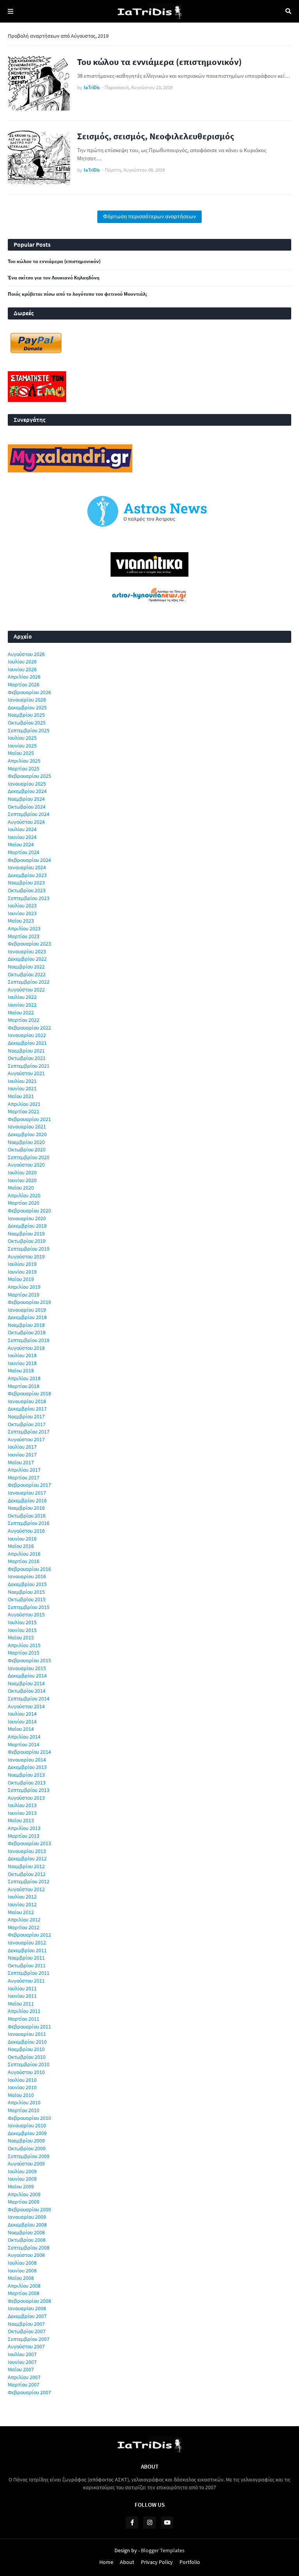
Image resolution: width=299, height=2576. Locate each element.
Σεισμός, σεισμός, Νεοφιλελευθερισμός (156, 136)
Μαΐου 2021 (21, 1096)
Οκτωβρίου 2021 (27, 1058)
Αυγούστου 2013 (26, 1798)
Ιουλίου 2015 (22, 1622)
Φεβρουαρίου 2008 (29, 2301)
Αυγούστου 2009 (26, 2164)
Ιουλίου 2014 (22, 1714)
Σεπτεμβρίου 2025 (29, 730)
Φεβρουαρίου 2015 (29, 1660)
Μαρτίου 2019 (24, 1295)
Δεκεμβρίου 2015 (27, 1584)
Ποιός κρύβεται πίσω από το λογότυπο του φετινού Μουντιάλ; (77, 294)
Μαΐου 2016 (21, 1546)
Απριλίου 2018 (24, 1378)
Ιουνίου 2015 (22, 1630)
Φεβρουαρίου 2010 (29, 2118)
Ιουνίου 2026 (22, 669)
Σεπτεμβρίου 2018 (29, 1340)
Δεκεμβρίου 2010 (27, 2042)
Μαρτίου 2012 (24, 1927)
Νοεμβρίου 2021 (26, 1051)
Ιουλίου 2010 (22, 2080)
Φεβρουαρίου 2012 (29, 1935)
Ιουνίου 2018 (22, 1363)
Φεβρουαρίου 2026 (29, 692)
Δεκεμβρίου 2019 (27, 1226)
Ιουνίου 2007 (22, 2362)
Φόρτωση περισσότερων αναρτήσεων (149, 216)
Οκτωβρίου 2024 (27, 807)
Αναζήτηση (288, 11)
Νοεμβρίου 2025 (26, 715)
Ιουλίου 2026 (22, 662)
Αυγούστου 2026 (26, 654)
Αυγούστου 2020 (26, 1165)
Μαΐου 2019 (21, 1279)
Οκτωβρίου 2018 (27, 1332)
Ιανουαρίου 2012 (27, 1943)
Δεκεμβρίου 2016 (27, 1500)
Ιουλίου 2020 (22, 1172)
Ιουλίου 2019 (22, 1264)
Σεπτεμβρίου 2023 (29, 898)
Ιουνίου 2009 (22, 2179)
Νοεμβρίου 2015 (26, 1592)
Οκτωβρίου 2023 (27, 890)
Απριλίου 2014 (24, 1737)
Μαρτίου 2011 (24, 2019)
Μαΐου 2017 (21, 1462)
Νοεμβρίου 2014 (26, 1683)
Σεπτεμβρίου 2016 (29, 1523)
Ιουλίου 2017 (22, 1447)
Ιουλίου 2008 (22, 2263)
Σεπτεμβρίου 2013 (29, 1790)
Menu (11, 11)
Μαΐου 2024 (21, 844)
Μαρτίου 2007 (24, 2385)
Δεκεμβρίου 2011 (27, 1950)
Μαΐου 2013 (21, 1820)
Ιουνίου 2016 (22, 1539)
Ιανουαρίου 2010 (27, 2125)
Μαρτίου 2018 (24, 1386)
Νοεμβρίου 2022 (26, 967)
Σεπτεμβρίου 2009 (29, 2156)
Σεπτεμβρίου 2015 (29, 1607)
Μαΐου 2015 (21, 1637)
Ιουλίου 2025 (22, 738)
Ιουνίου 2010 (22, 2087)
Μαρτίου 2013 (24, 1836)
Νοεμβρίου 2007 (26, 2324)
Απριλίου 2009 (24, 2194)
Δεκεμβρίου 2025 (27, 707)
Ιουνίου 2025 (22, 746)
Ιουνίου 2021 (22, 1088)
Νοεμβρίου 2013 (26, 1775)
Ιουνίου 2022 (22, 1005)
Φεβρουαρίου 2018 (29, 1393)
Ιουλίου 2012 (22, 1897)
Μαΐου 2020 (21, 1188)
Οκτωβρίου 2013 (27, 1783)
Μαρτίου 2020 (24, 1203)
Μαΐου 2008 (21, 2278)
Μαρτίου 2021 (24, 1111)
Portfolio (190, 2562)
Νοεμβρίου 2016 (26, 1508)
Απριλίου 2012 (24, 1920)
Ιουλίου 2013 (22, 1805)
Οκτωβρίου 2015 (27, 1599)
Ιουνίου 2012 (22, 1904)
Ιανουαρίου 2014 (27, 1760)
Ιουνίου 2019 (22, 1272)
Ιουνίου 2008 (22, 2271)
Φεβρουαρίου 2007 (29, 2392)
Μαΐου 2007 (21, 2369)
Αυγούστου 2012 (26, 1889)
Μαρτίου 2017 (24, 1478)
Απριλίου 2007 (24, 2377)
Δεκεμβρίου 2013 (27, 1767)
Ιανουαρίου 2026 (27, 700)
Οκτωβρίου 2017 (27, 1424)
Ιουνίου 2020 (22, 1180)
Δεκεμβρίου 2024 (27, 791)
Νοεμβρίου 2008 (26, 2232)
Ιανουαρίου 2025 (27, 784)
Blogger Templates (163, 2550)
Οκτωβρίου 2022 (27, 974)
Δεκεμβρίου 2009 (27, 2133)
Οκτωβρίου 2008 (27, 2240)
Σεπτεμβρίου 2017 (29, 1432)
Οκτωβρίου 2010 (27, 2057)
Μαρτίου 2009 (24, 2202)
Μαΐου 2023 (21, 921)
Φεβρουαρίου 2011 (29, 2027)
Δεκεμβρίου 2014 (27, 1676)
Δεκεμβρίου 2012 (27, 1858)
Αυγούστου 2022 (26, 990)
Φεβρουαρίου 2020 (29, 1211)
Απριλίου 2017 (24, 1470)
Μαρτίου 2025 (24, 769)
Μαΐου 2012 (21, 1912)
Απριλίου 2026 (24, 677)
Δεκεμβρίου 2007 (27, 2316)
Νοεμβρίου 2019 (26, 1234)
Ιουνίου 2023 (22, 913)
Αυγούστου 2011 (26, 1981)
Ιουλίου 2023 (22, 905)
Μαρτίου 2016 (24, 1561)
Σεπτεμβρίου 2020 (29, 1157)
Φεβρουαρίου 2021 (29, 1119)
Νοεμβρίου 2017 (26, 1416)
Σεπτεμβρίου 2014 (29, 1699)
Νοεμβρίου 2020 (26, 1142)
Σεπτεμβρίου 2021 (29, 1066)
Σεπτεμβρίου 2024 (29, 814)
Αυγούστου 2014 (26, 1706)
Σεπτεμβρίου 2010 (29, 2064)
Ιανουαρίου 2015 (27, 1668)
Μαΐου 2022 (21, 1013)
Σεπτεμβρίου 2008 (29, 2248)
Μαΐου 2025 (21, 753)
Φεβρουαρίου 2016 (29, 1569)
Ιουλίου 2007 (22, 2354)
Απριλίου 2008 (24, 2286)
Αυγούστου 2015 (26, 1614)
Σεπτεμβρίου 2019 (29, 1249)
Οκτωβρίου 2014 (27, 1691)
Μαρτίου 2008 (24, 2293)
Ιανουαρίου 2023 (27, 951)
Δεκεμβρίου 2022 (27, 959)
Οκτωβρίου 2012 (27, 1874)
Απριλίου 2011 (24, 2011)
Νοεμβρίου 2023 (26, 883)
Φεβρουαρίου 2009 (29, 2209)
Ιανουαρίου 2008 (27, 2308)
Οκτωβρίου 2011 (27, 1965)
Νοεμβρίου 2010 (26, 2049)
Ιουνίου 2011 (22, 1996)
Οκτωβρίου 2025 (27, 723)
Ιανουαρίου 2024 (27, 867)
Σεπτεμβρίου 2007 (29, 2339)
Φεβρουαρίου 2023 (29, 944)
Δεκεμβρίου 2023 (27, 875)
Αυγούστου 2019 (26, 1256)
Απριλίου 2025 (24, 761)
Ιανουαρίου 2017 (27, 1493)
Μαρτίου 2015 (24, 1653)
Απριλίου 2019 (24, 1287)
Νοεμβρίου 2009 (26, 2141)
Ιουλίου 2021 (22, 1081)
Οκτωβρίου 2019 (27, 1241)
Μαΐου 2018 (21, 1370)
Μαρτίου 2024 (24, 852)
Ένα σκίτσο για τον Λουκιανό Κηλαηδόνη (54, 278)
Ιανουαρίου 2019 (27, 1310)
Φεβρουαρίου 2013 (29, 1843)
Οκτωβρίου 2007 (27, 2331)
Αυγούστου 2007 (26, 2346)
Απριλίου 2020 (24, 1195)
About (127, 2562)
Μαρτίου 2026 (24, 684)
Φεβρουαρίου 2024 (29, 860)
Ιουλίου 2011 (22, 1988)
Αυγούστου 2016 (26, 1531)
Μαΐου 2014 (21, 1729)
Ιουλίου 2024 (22, 829)
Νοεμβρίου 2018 (26, 1325)
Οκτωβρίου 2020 (27, 1149)
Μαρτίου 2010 (24, 2110)
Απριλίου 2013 (24, 1828)
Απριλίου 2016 (24, 1554)
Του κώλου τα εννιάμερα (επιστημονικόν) (159, 62)
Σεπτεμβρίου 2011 (29, 1973)
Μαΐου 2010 (21, 2095)
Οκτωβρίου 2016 (27, 1516)
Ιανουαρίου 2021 (27, 1127)
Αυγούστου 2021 (26, 1073)
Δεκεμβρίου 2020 (27, 1134)
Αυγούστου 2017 (26, 1439)
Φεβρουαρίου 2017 (29, 1485)
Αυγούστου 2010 (26, 2072)
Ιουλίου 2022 (22, 997)
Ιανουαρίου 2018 (27, 1401)
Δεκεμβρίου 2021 (27, 1043)
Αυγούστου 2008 (26, 2255)
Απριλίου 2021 (24, 1104)
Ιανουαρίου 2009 (27, 2217)
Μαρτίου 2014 (24, 1744)
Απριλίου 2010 (24, 2102)
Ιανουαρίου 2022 (27, 1035)
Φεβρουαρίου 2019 (29, 1302)
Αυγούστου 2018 (26, 1348)
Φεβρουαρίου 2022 (29, 1028)
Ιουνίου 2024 (22, 837)
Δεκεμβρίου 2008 (27, 2225)
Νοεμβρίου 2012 (26, 1866)
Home (106, 2562)
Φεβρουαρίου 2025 (29, 776)
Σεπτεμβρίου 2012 (29, 1881)
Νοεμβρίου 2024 (26, 799)
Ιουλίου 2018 (22, 1355)
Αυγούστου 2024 (26, 822)
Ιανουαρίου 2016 (27, 1576)
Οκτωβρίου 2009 (27, 2148)
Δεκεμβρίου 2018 (27, 1317)
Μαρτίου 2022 (24, 1020)
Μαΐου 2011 (21, 2004)
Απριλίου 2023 (24, 928)
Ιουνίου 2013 (22, 1813)
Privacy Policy (157, 2562)
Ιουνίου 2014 (22, 1721)
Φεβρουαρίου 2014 (29, 1752)
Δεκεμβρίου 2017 (27, 1409)
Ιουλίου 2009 (22, 2171)
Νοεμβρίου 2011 (26, 1958)
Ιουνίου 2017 (22, 1455)
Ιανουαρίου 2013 (27, 1851)
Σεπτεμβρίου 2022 (29, 982)
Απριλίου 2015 (24, 1645)
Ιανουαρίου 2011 (27, 2034)
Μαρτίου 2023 (24, 936)
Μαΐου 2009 (21, 2186)
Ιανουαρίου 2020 (27, 1218)
